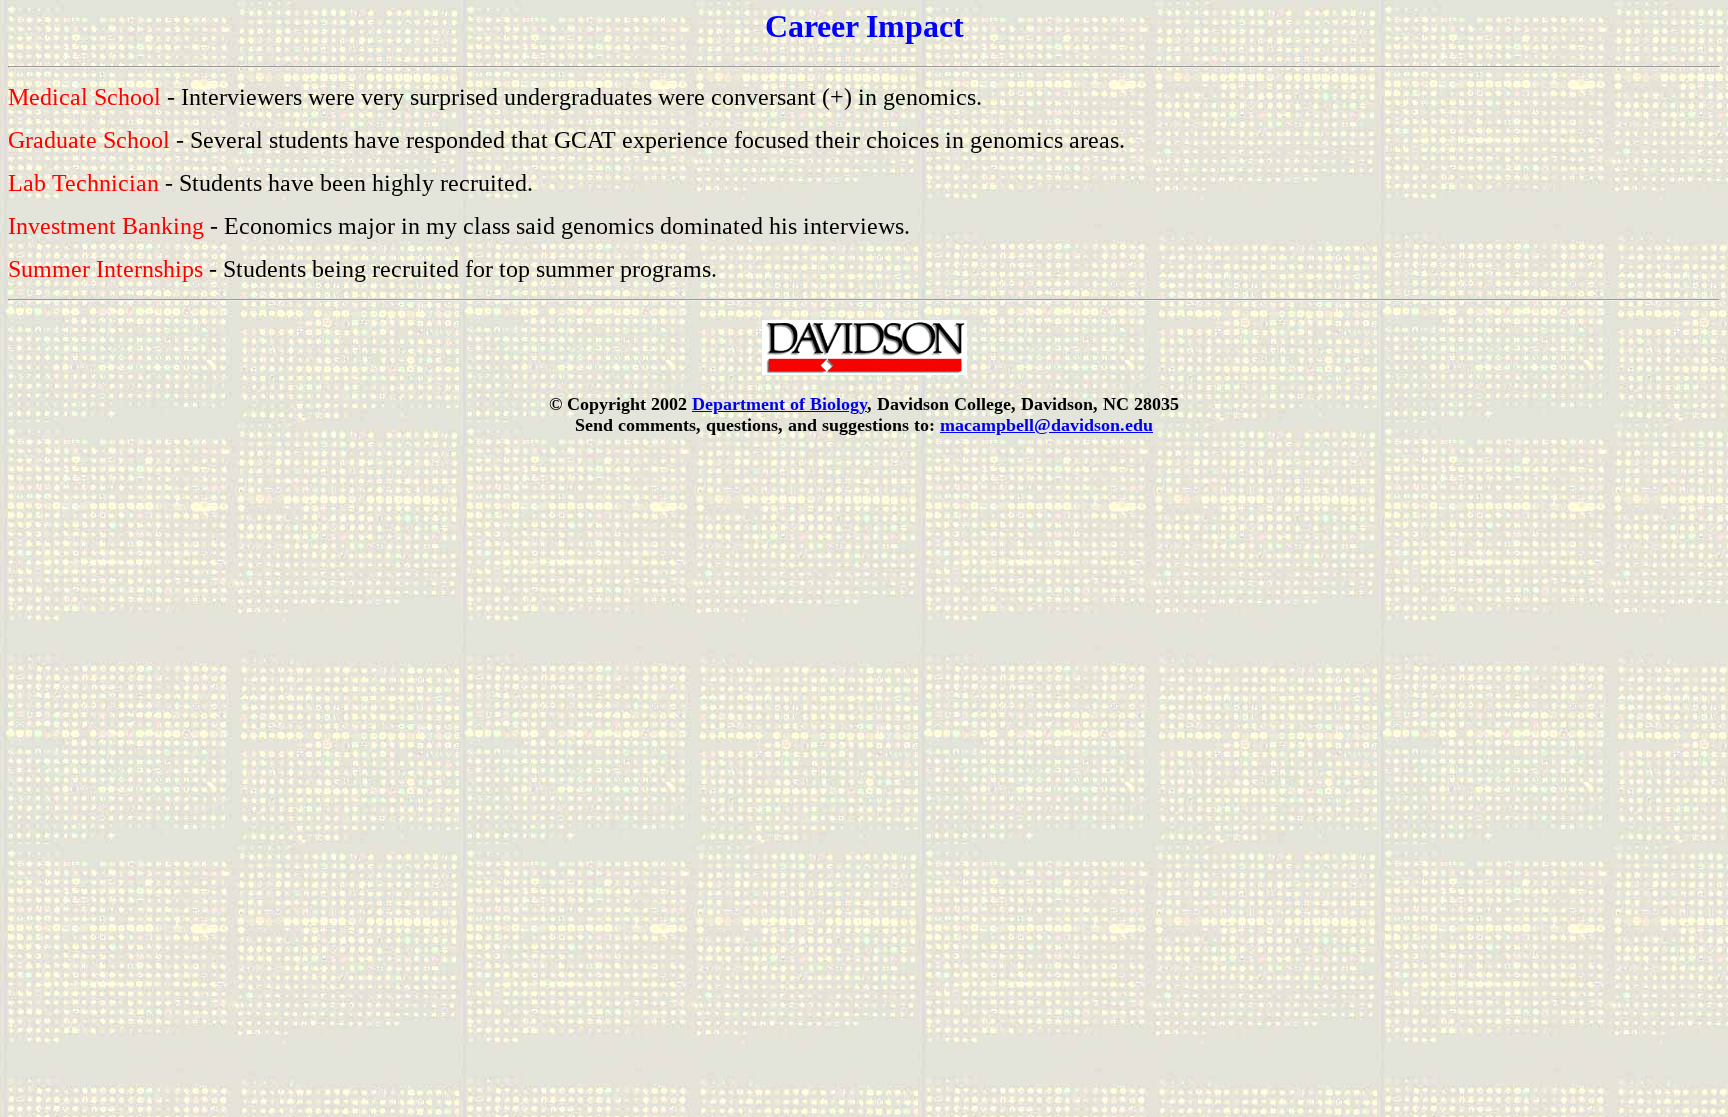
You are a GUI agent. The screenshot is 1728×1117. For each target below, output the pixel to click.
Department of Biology (779, 404)
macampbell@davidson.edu (1046, 425)
